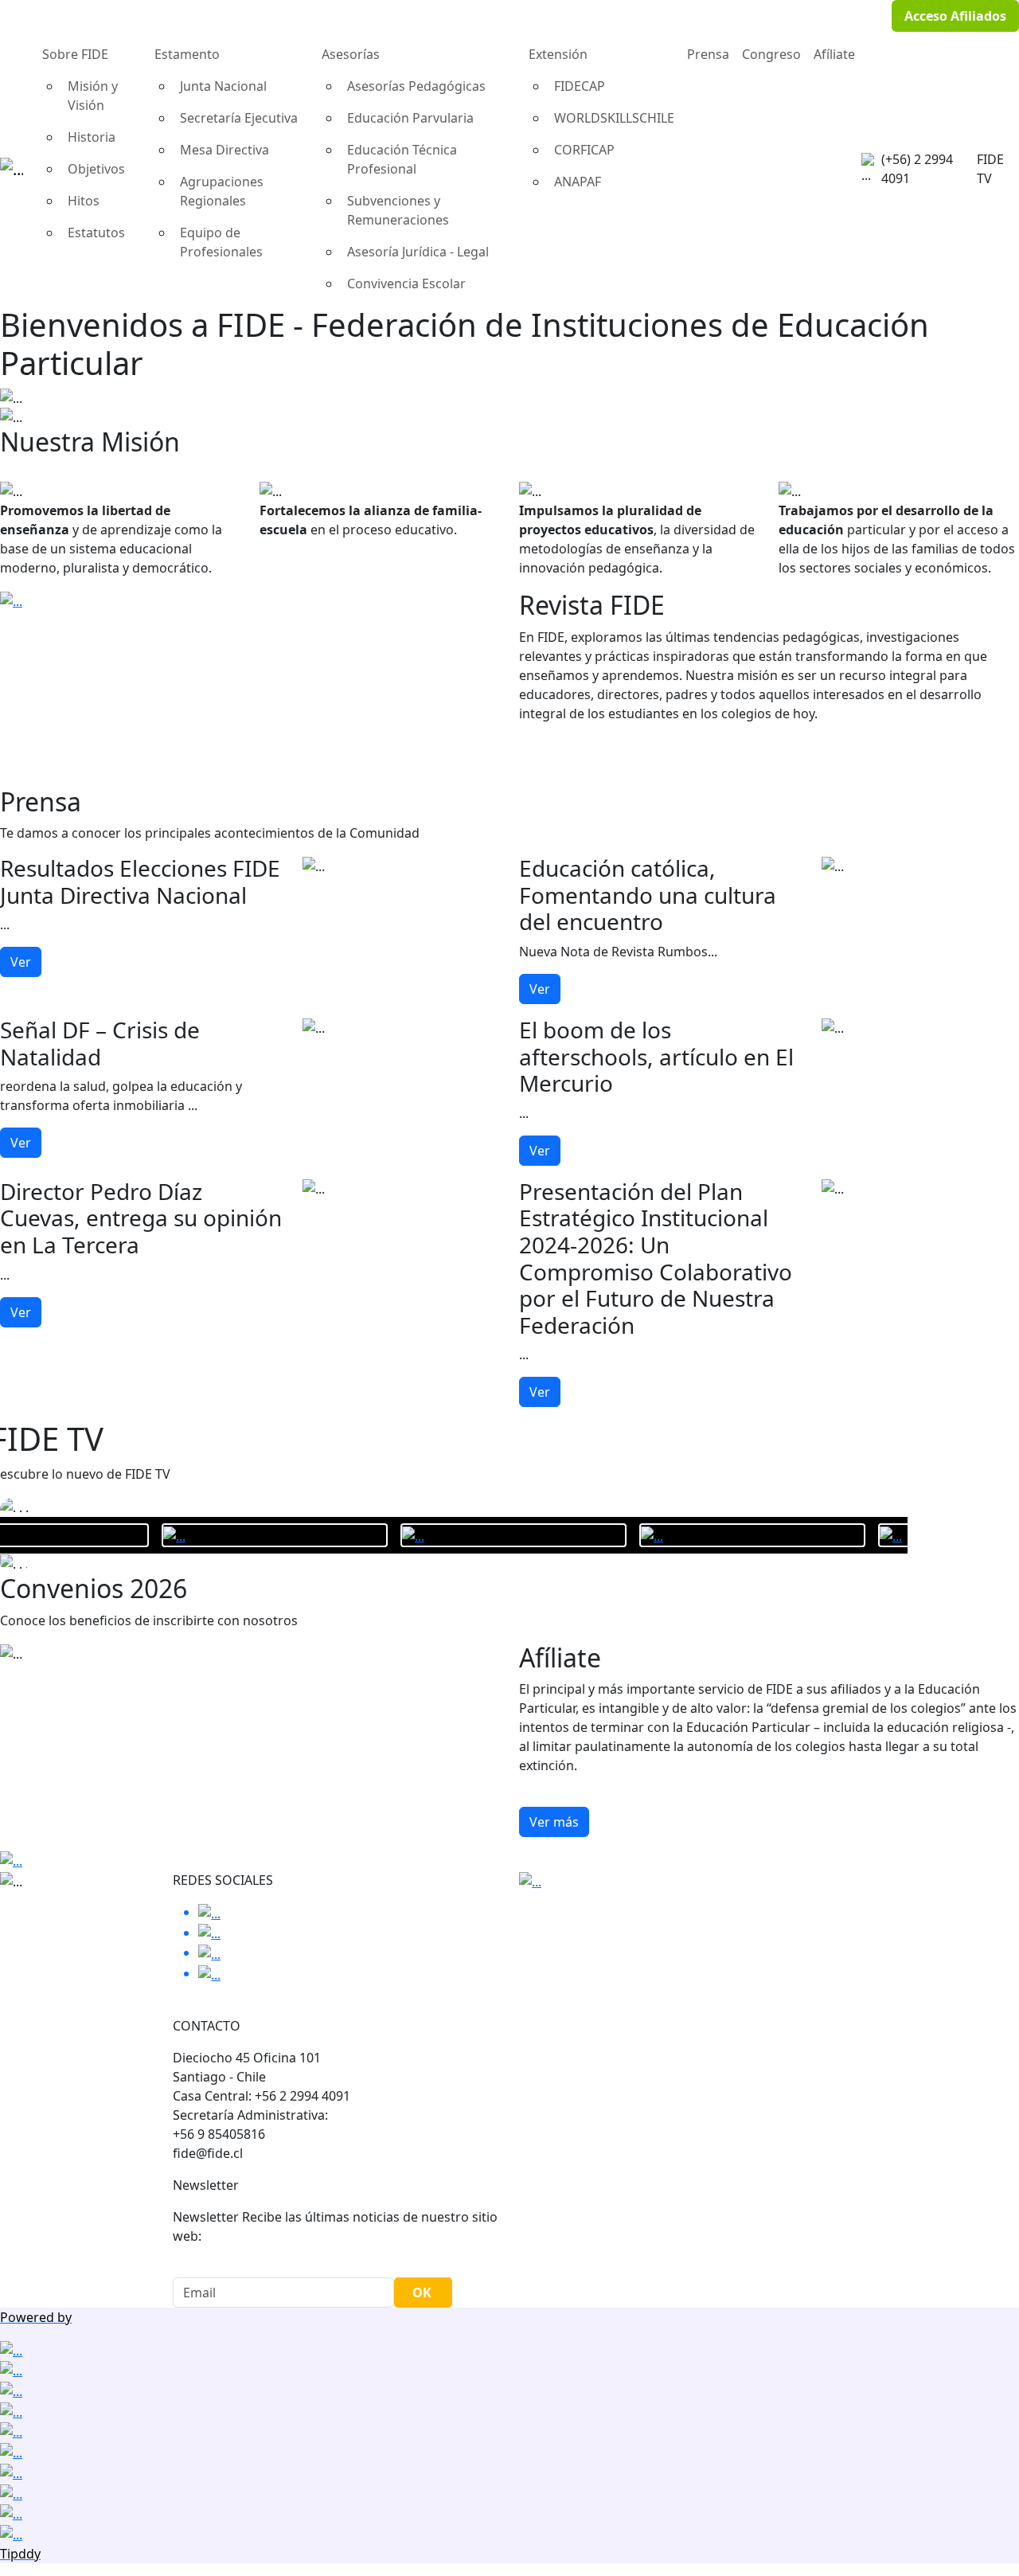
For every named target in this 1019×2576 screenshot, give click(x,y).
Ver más (554, 1822)
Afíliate (834, 54)
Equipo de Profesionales (221, 242)
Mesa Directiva (224, 150)
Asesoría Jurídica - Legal (418, 252)
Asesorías (351, 54)
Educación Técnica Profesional (402, 159)
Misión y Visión (93, 96)
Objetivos (96, 169)
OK (422, 2293)
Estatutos (96, 233)
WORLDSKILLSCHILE (614, 118)
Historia (92, 137)
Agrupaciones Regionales (222, 191)
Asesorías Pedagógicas (416, 86)
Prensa (708, 54)
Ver (21, 962)
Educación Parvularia (410, 118)
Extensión (558, 54)
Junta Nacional (223, 86)
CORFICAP (584, 150)
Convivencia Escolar (406, 283)
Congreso (771, 54)
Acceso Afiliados (955, 16)
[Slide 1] (509, 405)
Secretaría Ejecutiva (239, 118)
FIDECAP (580, 86)
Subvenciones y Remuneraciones (398, 210)
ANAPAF (578, 182)
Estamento (187, 54)
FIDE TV (990, 169)
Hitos (84, 201)
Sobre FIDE (75, 54)
